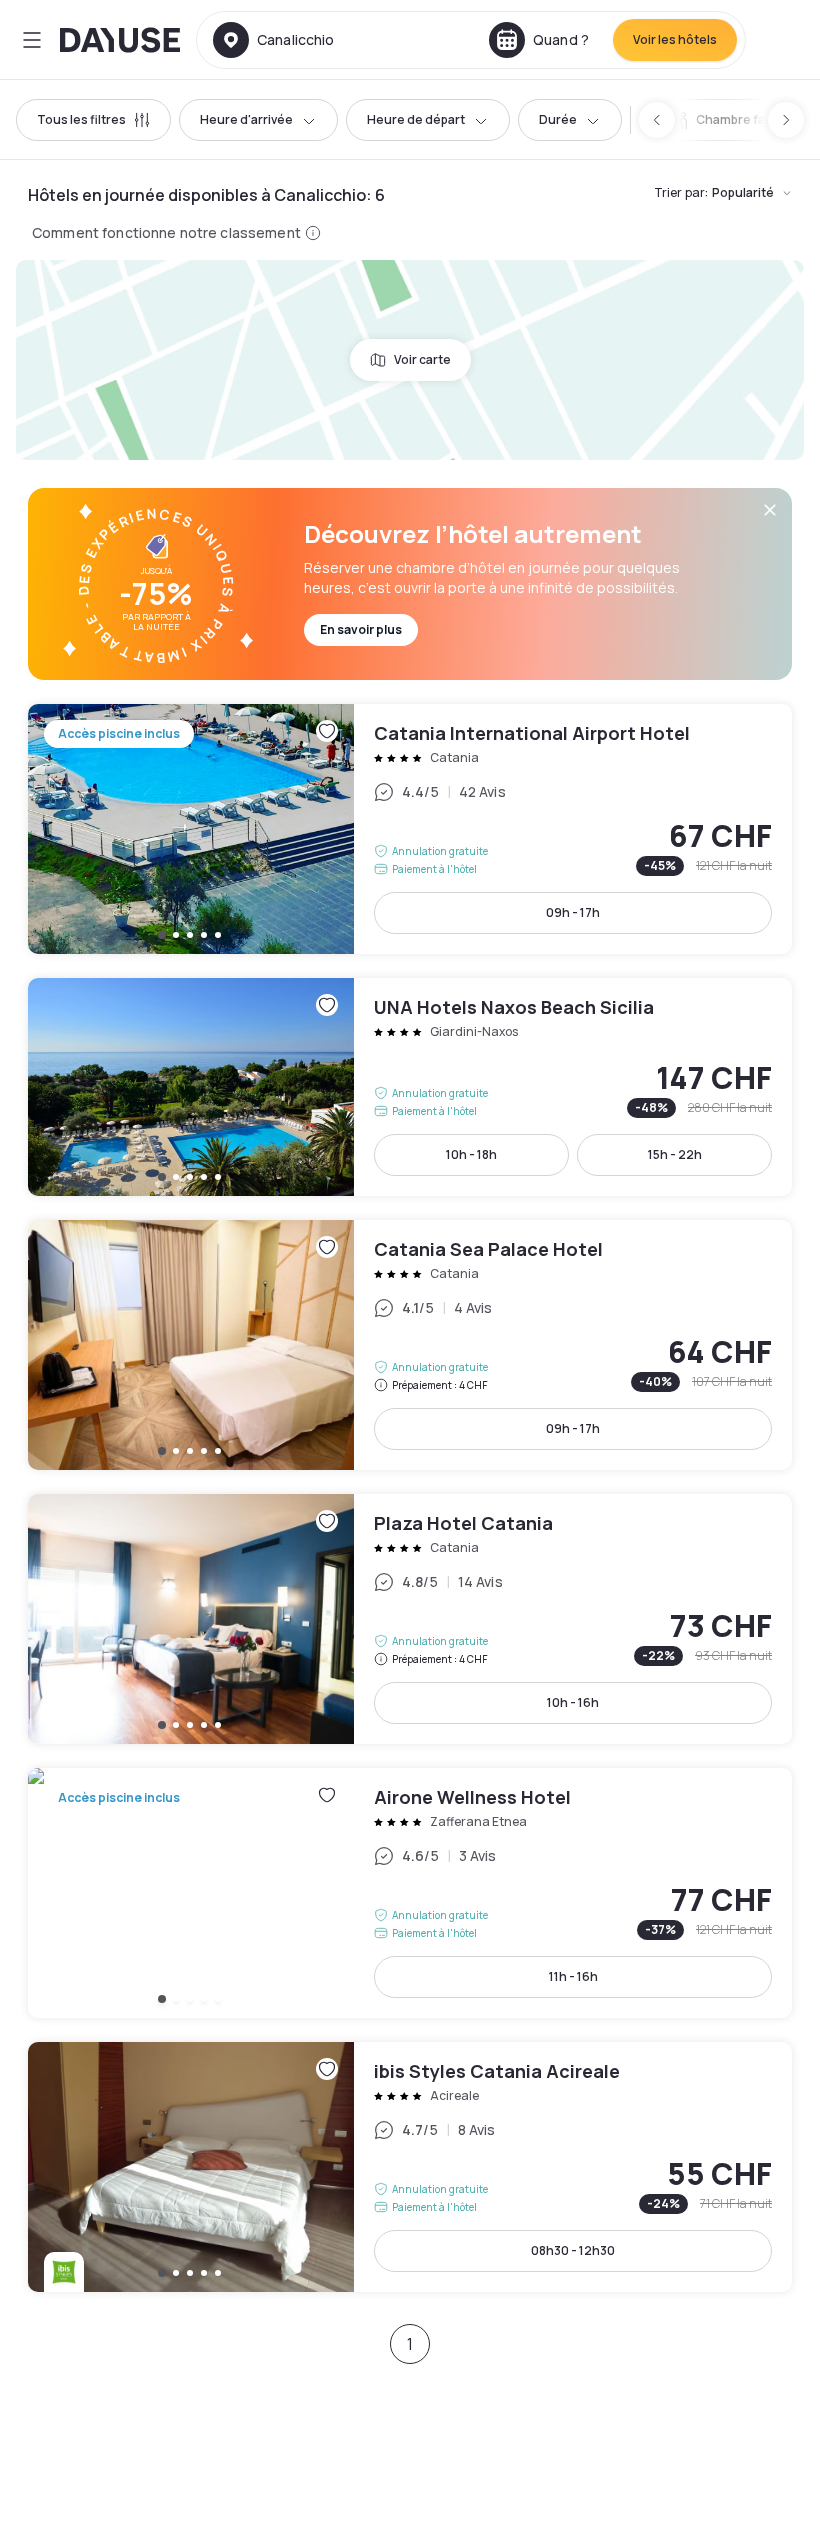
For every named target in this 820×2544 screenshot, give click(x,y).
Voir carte (422, 359)
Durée (558, 119)
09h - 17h (573, 912)
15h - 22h (675, 1154)
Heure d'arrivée (246, 119)
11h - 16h (573, 1976)
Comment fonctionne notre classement (166, 232)
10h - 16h (573, 1702)
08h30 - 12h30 (573, 2250)
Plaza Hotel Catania (410, 1619)
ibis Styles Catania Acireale (410, 2167)
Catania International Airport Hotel (410, 829)
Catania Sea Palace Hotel (410, 1345)
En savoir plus (361, 629)
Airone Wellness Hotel (410, 1893)
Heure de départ (416, 119)
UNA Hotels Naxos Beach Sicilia (410, 1087)
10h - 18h (471, 1154)
